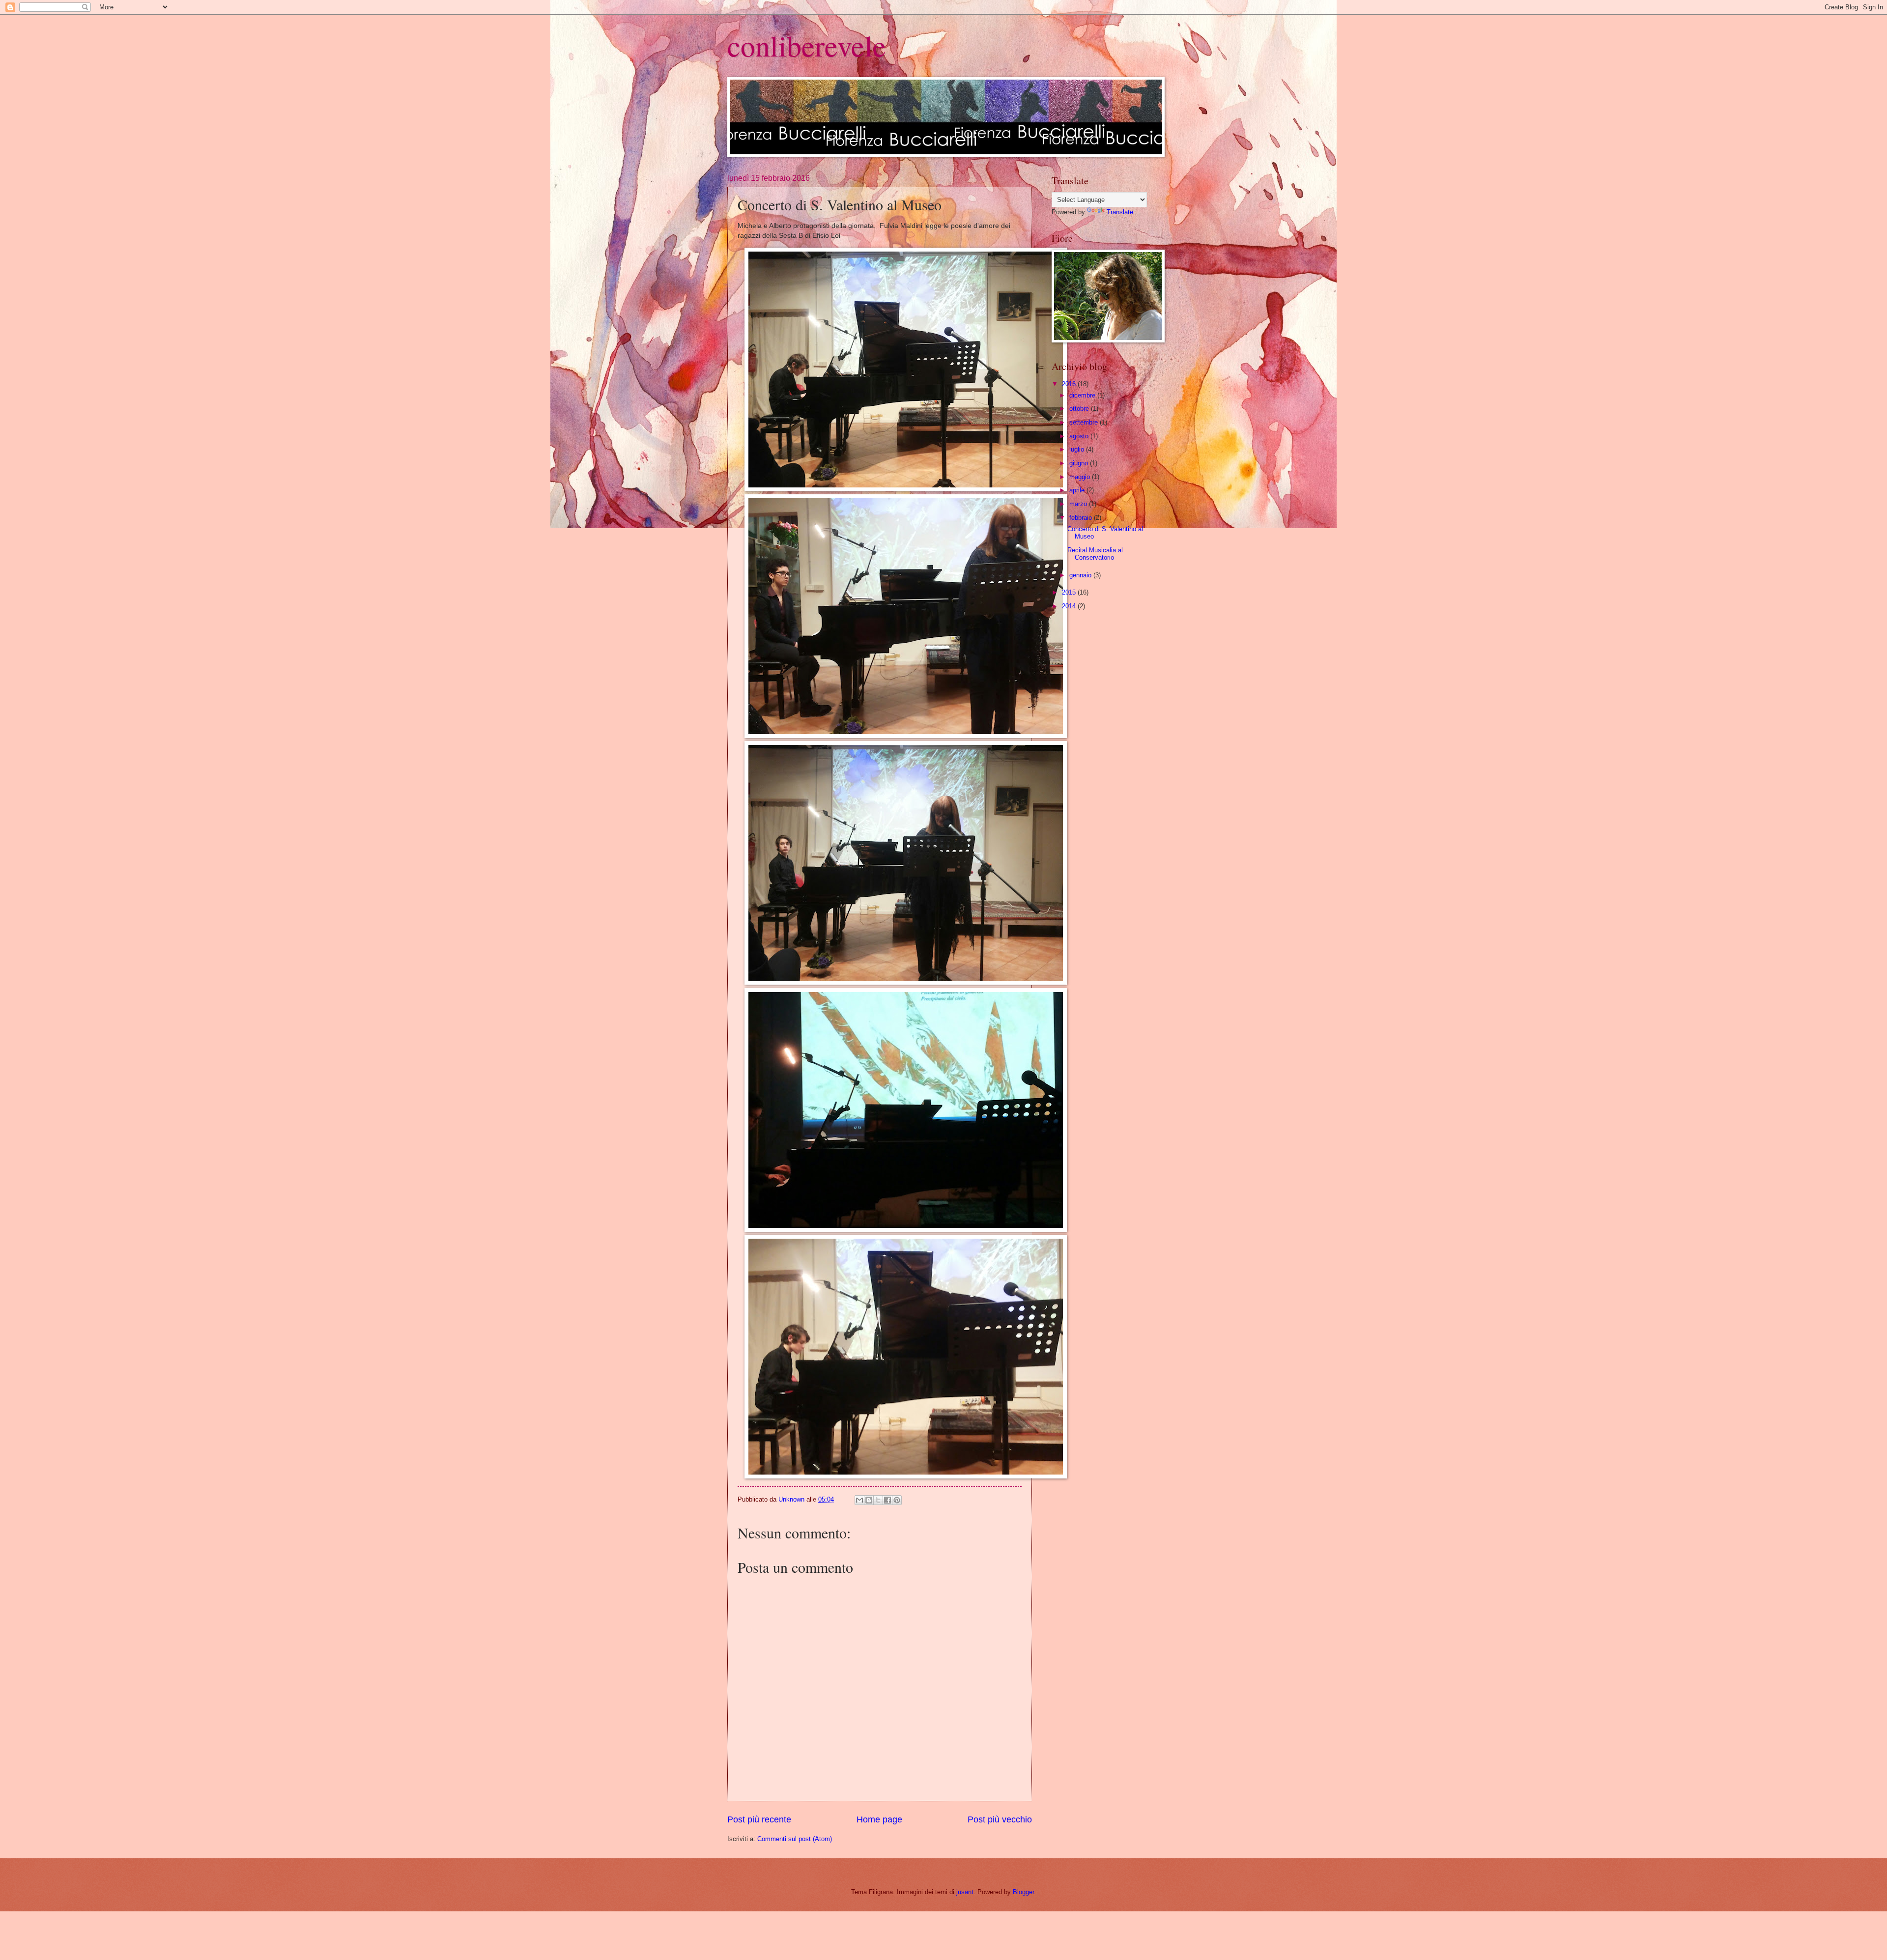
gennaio (1081, 575)
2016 (1070, 384)
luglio (1078, 449)
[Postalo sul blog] (869, 1500)
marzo (1079, 504)
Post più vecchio (1000, 1819)
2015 (1070, 592)
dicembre (1083, 395)
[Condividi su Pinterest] (897, 1500)
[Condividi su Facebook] (887, 1500)
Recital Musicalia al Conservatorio (1095, 554)
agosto (1080, 436)
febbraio (1082, 518)
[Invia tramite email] (859, 1500)
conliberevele (807, 45)
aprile (1078, 490)
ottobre (1080, 409)
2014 (1070, 606)
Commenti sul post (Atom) (795, 1839)
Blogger (1023, 1892)
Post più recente (759, 1819)
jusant (965, 1892)
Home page (879, 1819)
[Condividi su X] (878, 1500)
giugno (1080, 463)
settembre (1085, 422)
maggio (1081, 477)
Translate (1120, 212)
